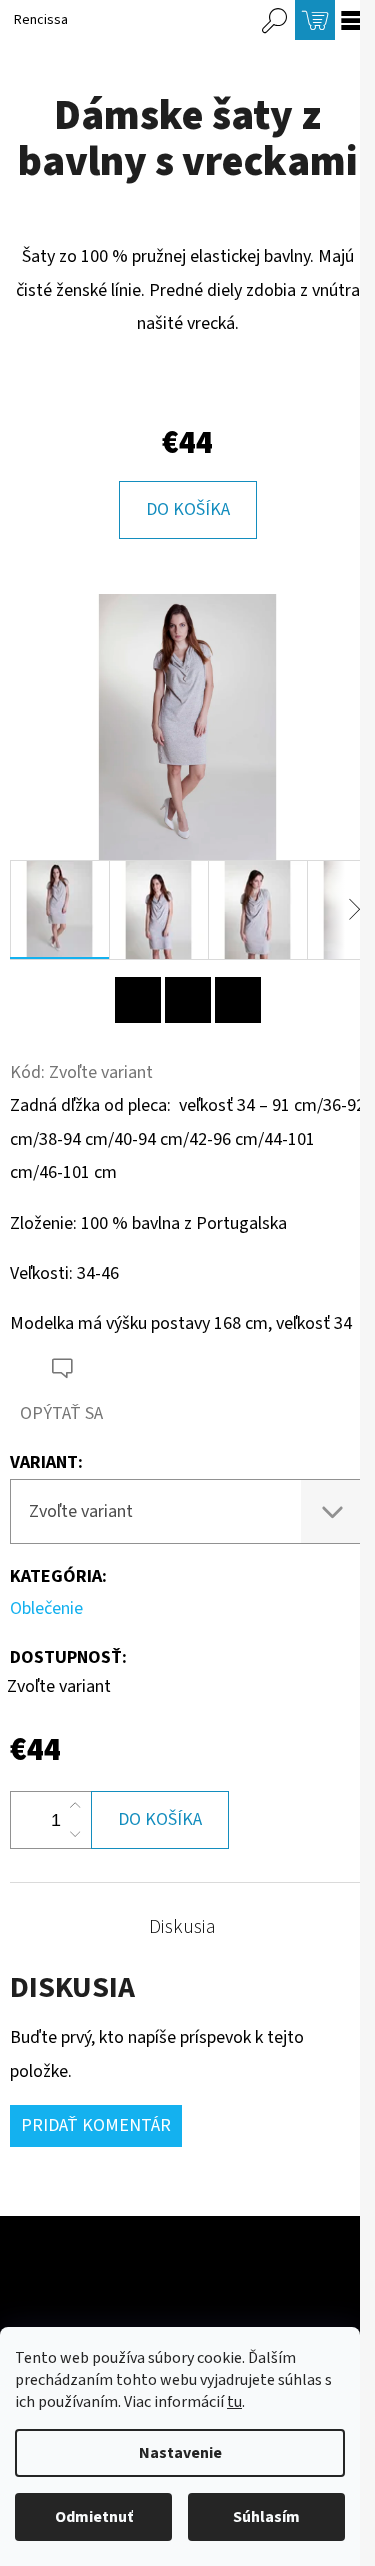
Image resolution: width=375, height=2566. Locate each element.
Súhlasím (266, 2517)
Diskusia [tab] (182, 1927)
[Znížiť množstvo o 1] (75, 1834)
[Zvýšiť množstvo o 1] (75, 1806)
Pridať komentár (96, 2125)
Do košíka (188, 509)
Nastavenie (180, 2453)
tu (234, 2402)
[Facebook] (188, 1000)
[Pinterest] (138, 1000)
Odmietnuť (94, 2517)
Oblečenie (46, 1608)
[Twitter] (238, 1000)
